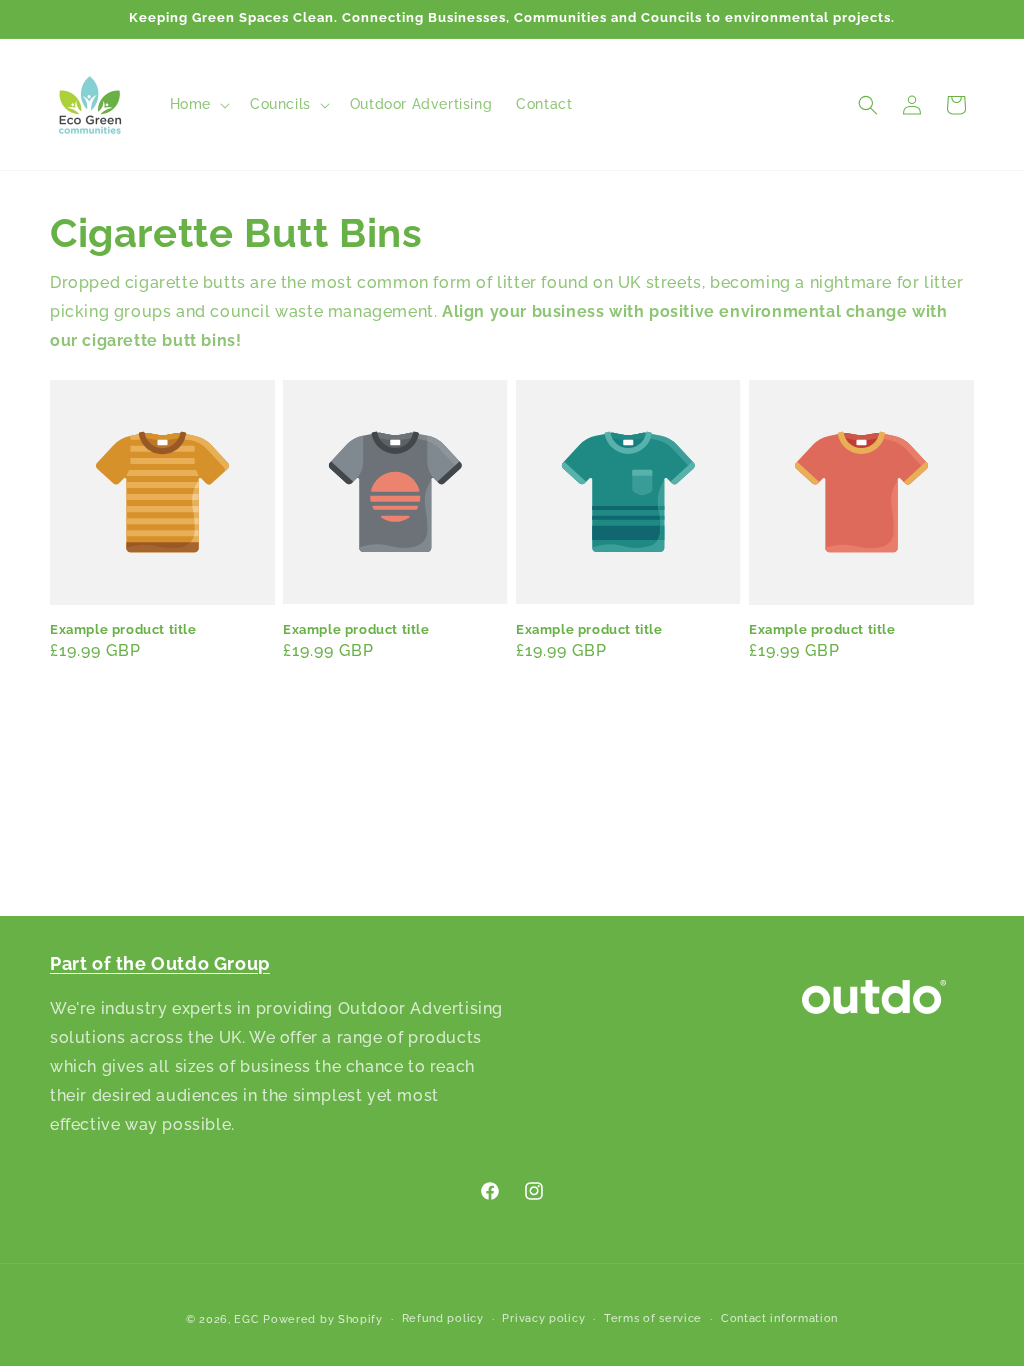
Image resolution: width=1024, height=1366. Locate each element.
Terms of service (653, 1318)
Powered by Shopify (323, 1319)
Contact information (779, 1318)
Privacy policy (543, 1318)
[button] (198, 104)
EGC (246, 1319)
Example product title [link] (123, 629)
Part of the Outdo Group (160, 963)
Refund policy (443, 1318)
